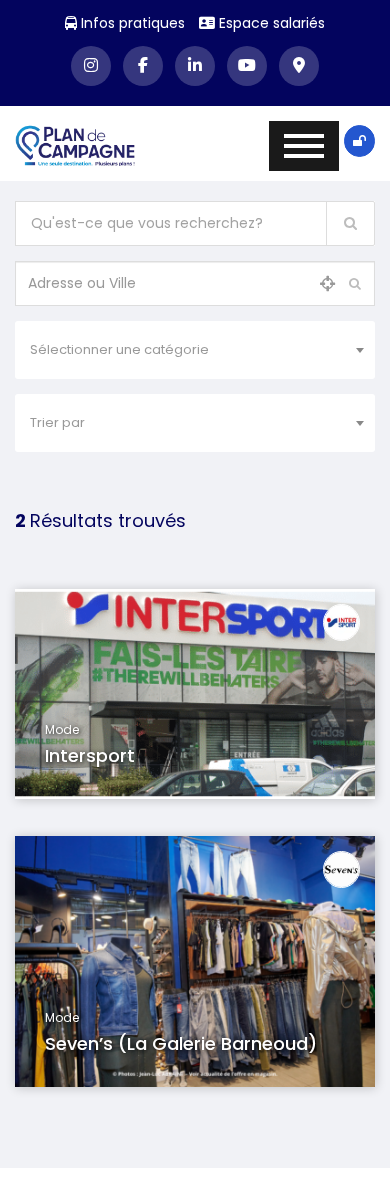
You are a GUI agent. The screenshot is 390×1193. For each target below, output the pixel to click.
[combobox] (195, 350)
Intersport (90, 755)
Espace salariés (270, 23)
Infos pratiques (131, 23)
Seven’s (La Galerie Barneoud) (181, 1043)
